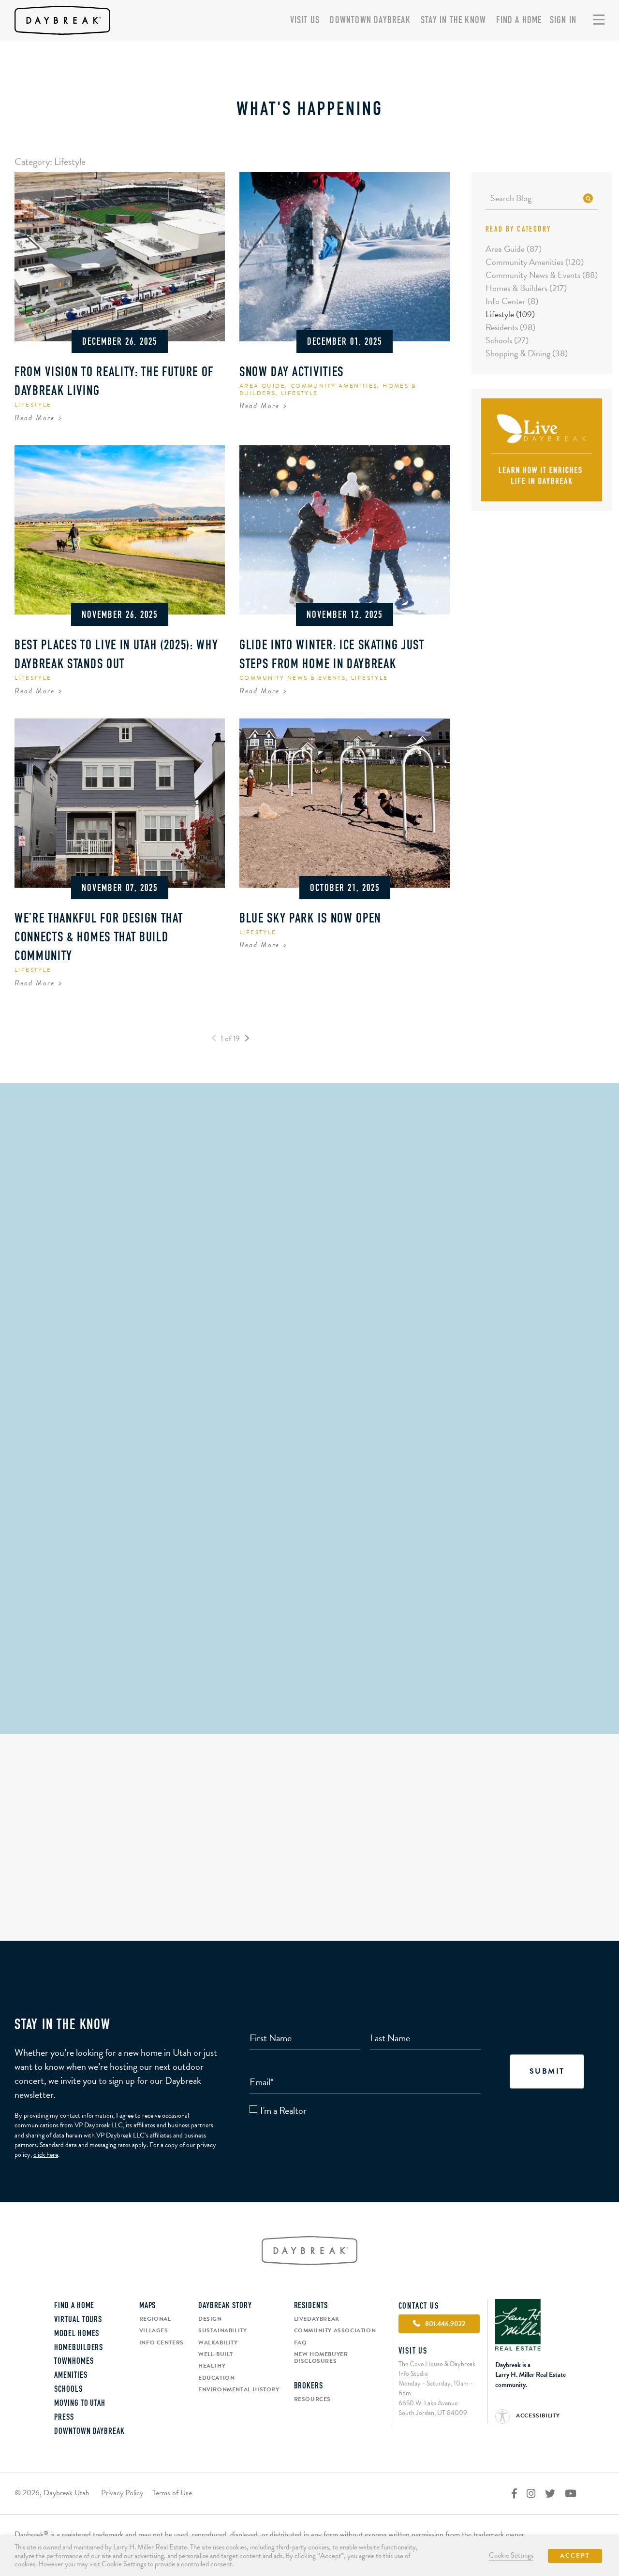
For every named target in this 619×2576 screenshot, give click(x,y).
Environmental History (239, 2389)
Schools (68, 2390)
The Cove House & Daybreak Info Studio (309, 1611)
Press (64, 2418)
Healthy (212, 2366)
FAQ (301, 2342)
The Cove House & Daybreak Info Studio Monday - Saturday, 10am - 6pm (437, 2378)
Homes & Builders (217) (526, 288)
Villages (154, 2330)
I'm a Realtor (283, 2111)
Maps (148, 2306)
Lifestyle (33, 405)
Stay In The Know (453, 21)
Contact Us (419, 2307)
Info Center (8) (512, 301)
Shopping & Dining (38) (527, 353)
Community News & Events (293, 678)
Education (216, 2378)
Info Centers (162, 2342)
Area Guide (262, 386)
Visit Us (305, 21)
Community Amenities (334, 386)
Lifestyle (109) (510, 314)
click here (46, 2155)
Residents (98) (510, 327)
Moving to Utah (80, 2404)
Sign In (563, 21)
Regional (155, 2319)
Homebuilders (79, 2348)
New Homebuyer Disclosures (321, 2358)
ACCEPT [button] (575, 2556)
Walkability (218, 2342)
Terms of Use (172, 2493)
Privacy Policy (122, 2493)
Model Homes (77, 2334)
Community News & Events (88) (542, 275)
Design (210, 2319)
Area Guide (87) (514, 249)
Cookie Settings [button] (511, 2555)
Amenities (71, 2376)
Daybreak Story (225, 2306)
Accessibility (537, 2415)
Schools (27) (507, 340)
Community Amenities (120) (535, 262)
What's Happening (310, 110)
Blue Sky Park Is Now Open (310, 919)
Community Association (335, 2330)
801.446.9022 (309, 1691)
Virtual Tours (78, 2320)
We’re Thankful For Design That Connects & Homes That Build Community (99, 938)
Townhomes (74, 2362)
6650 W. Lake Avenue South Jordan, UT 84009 (433, 2408)
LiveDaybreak (317, 2319)
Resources (312, 2399)
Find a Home (519, 21)
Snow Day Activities (292, 373)
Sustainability (222, 2330)
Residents (311, 2306)
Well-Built (216, 2354)
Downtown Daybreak (370, 21)
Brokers (309, 2386)
